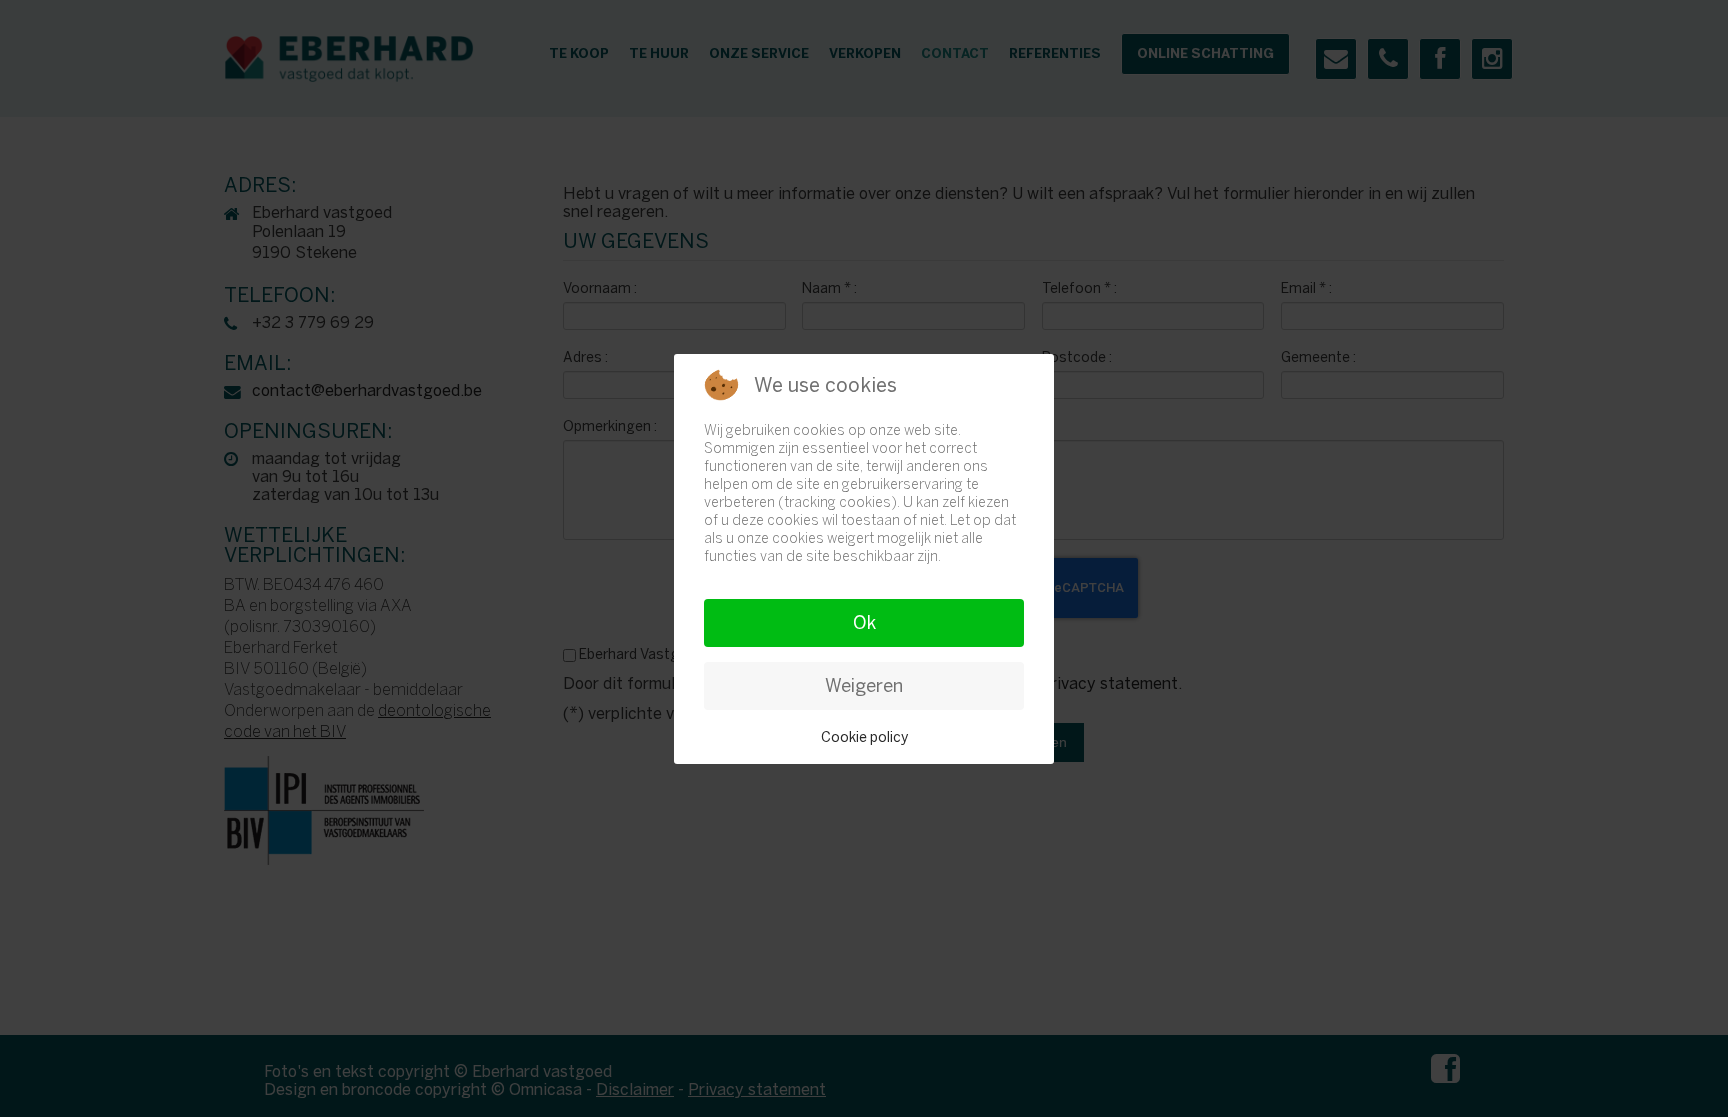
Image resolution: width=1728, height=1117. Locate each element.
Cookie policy (864, 737)
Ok (864, 623)
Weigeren (864, 686)
